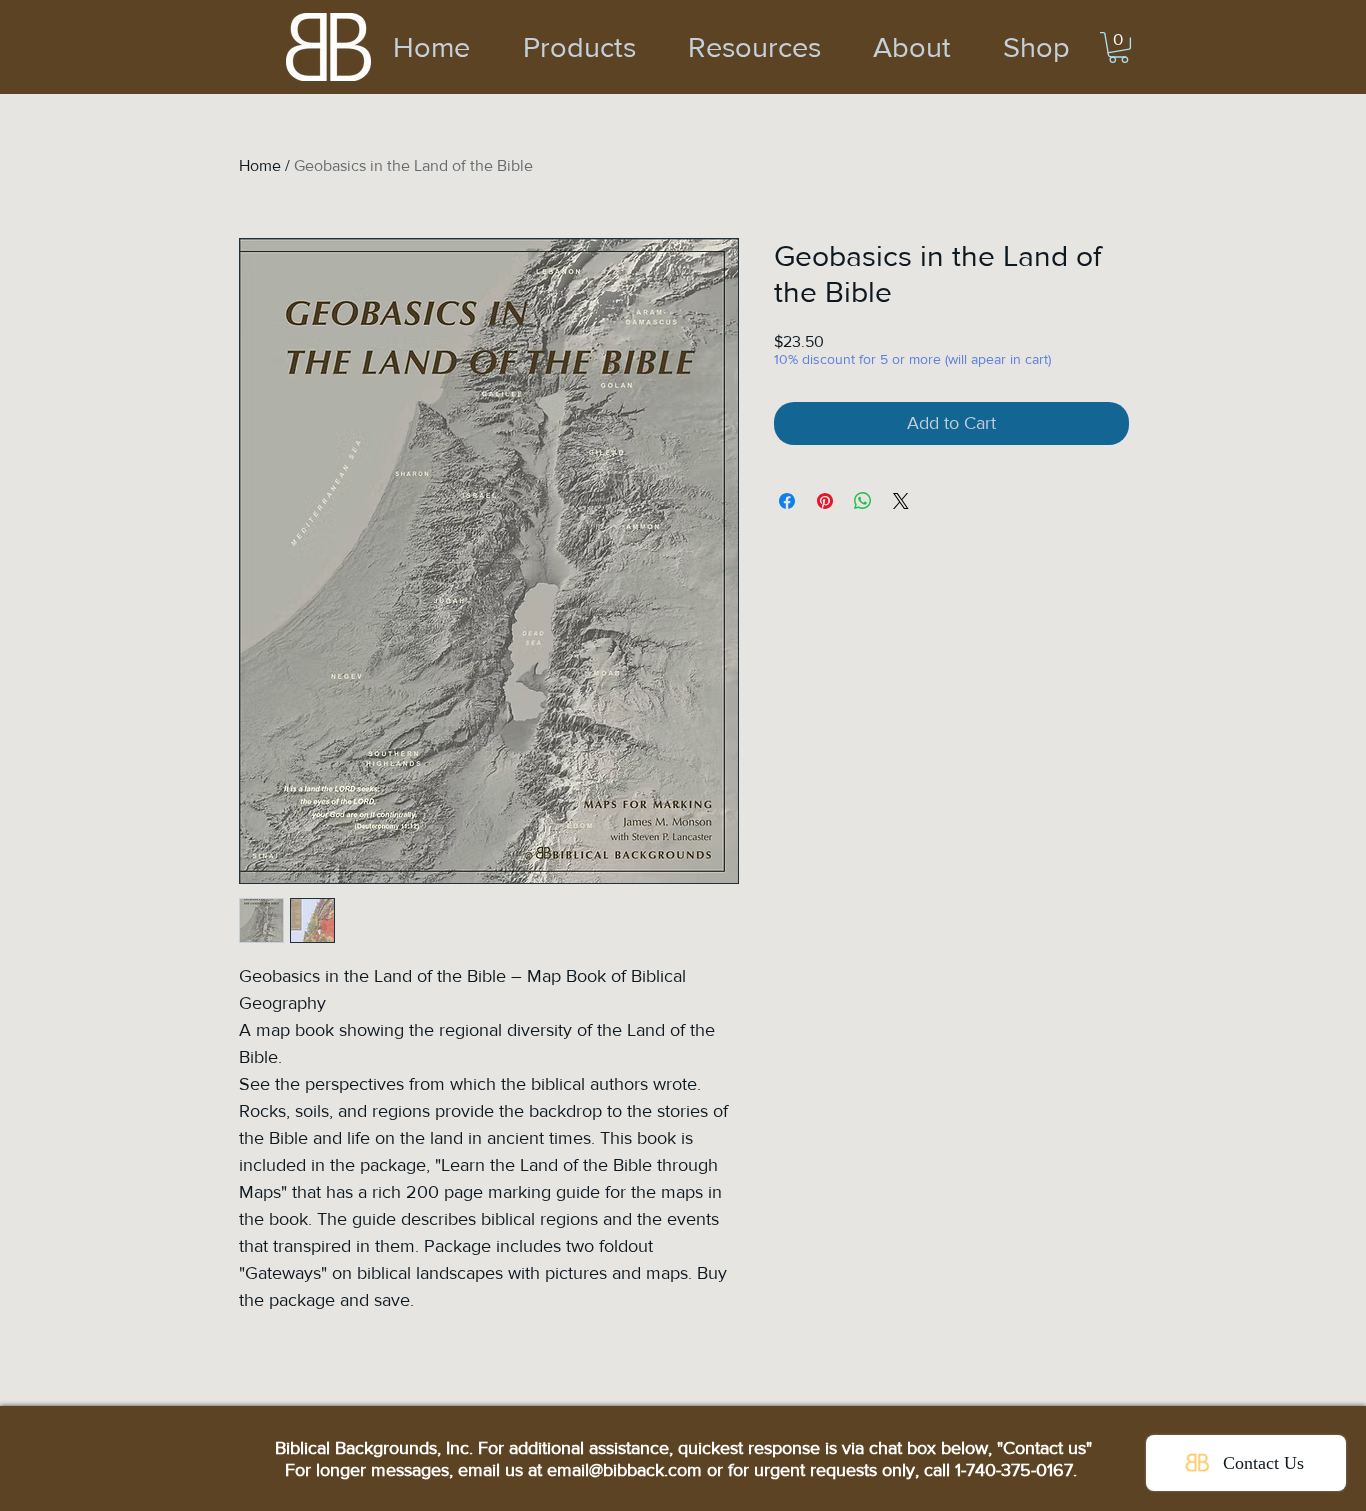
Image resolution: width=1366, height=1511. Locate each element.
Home (260, 165)
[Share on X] (901, 501)
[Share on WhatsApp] (863, 501)
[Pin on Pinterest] (825, 501)
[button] (1118, 47)
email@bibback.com (624, 1470)
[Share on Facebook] (787, 501)
